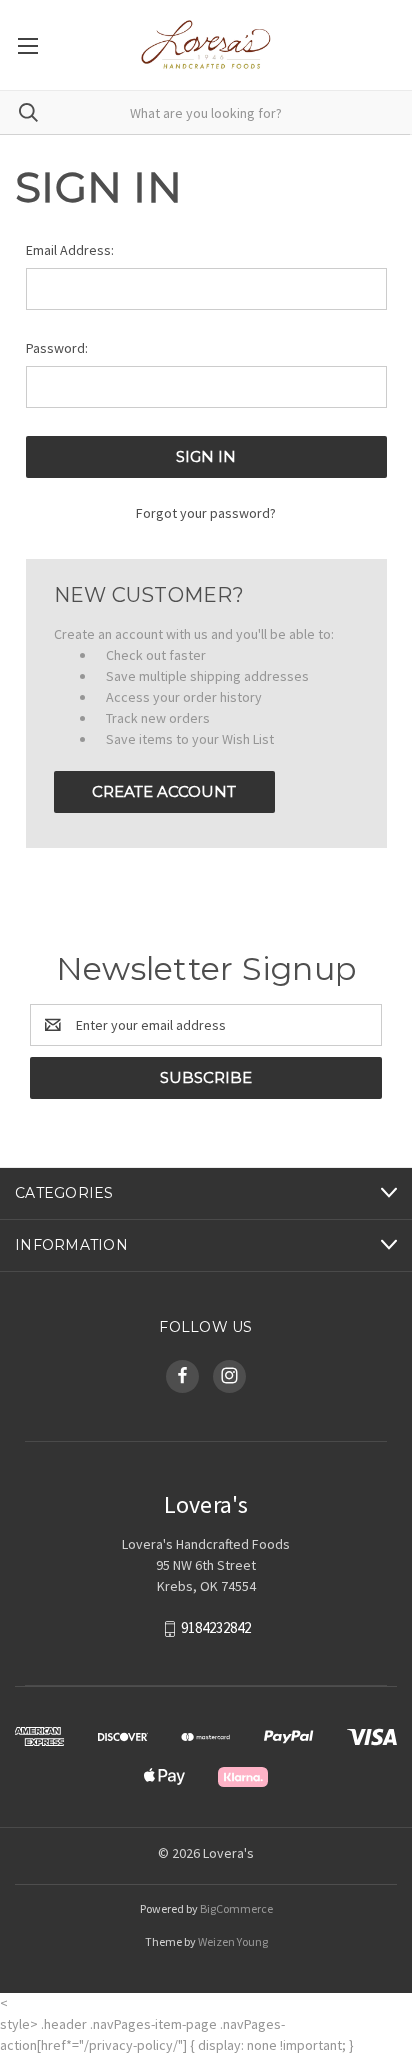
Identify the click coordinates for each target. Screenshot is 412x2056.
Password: (57, 348)
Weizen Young (233, 1941)
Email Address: (70, 250)
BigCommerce (236, 1908)
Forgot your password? (206, 513)
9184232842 (216, 1627)
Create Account (164, 791)
